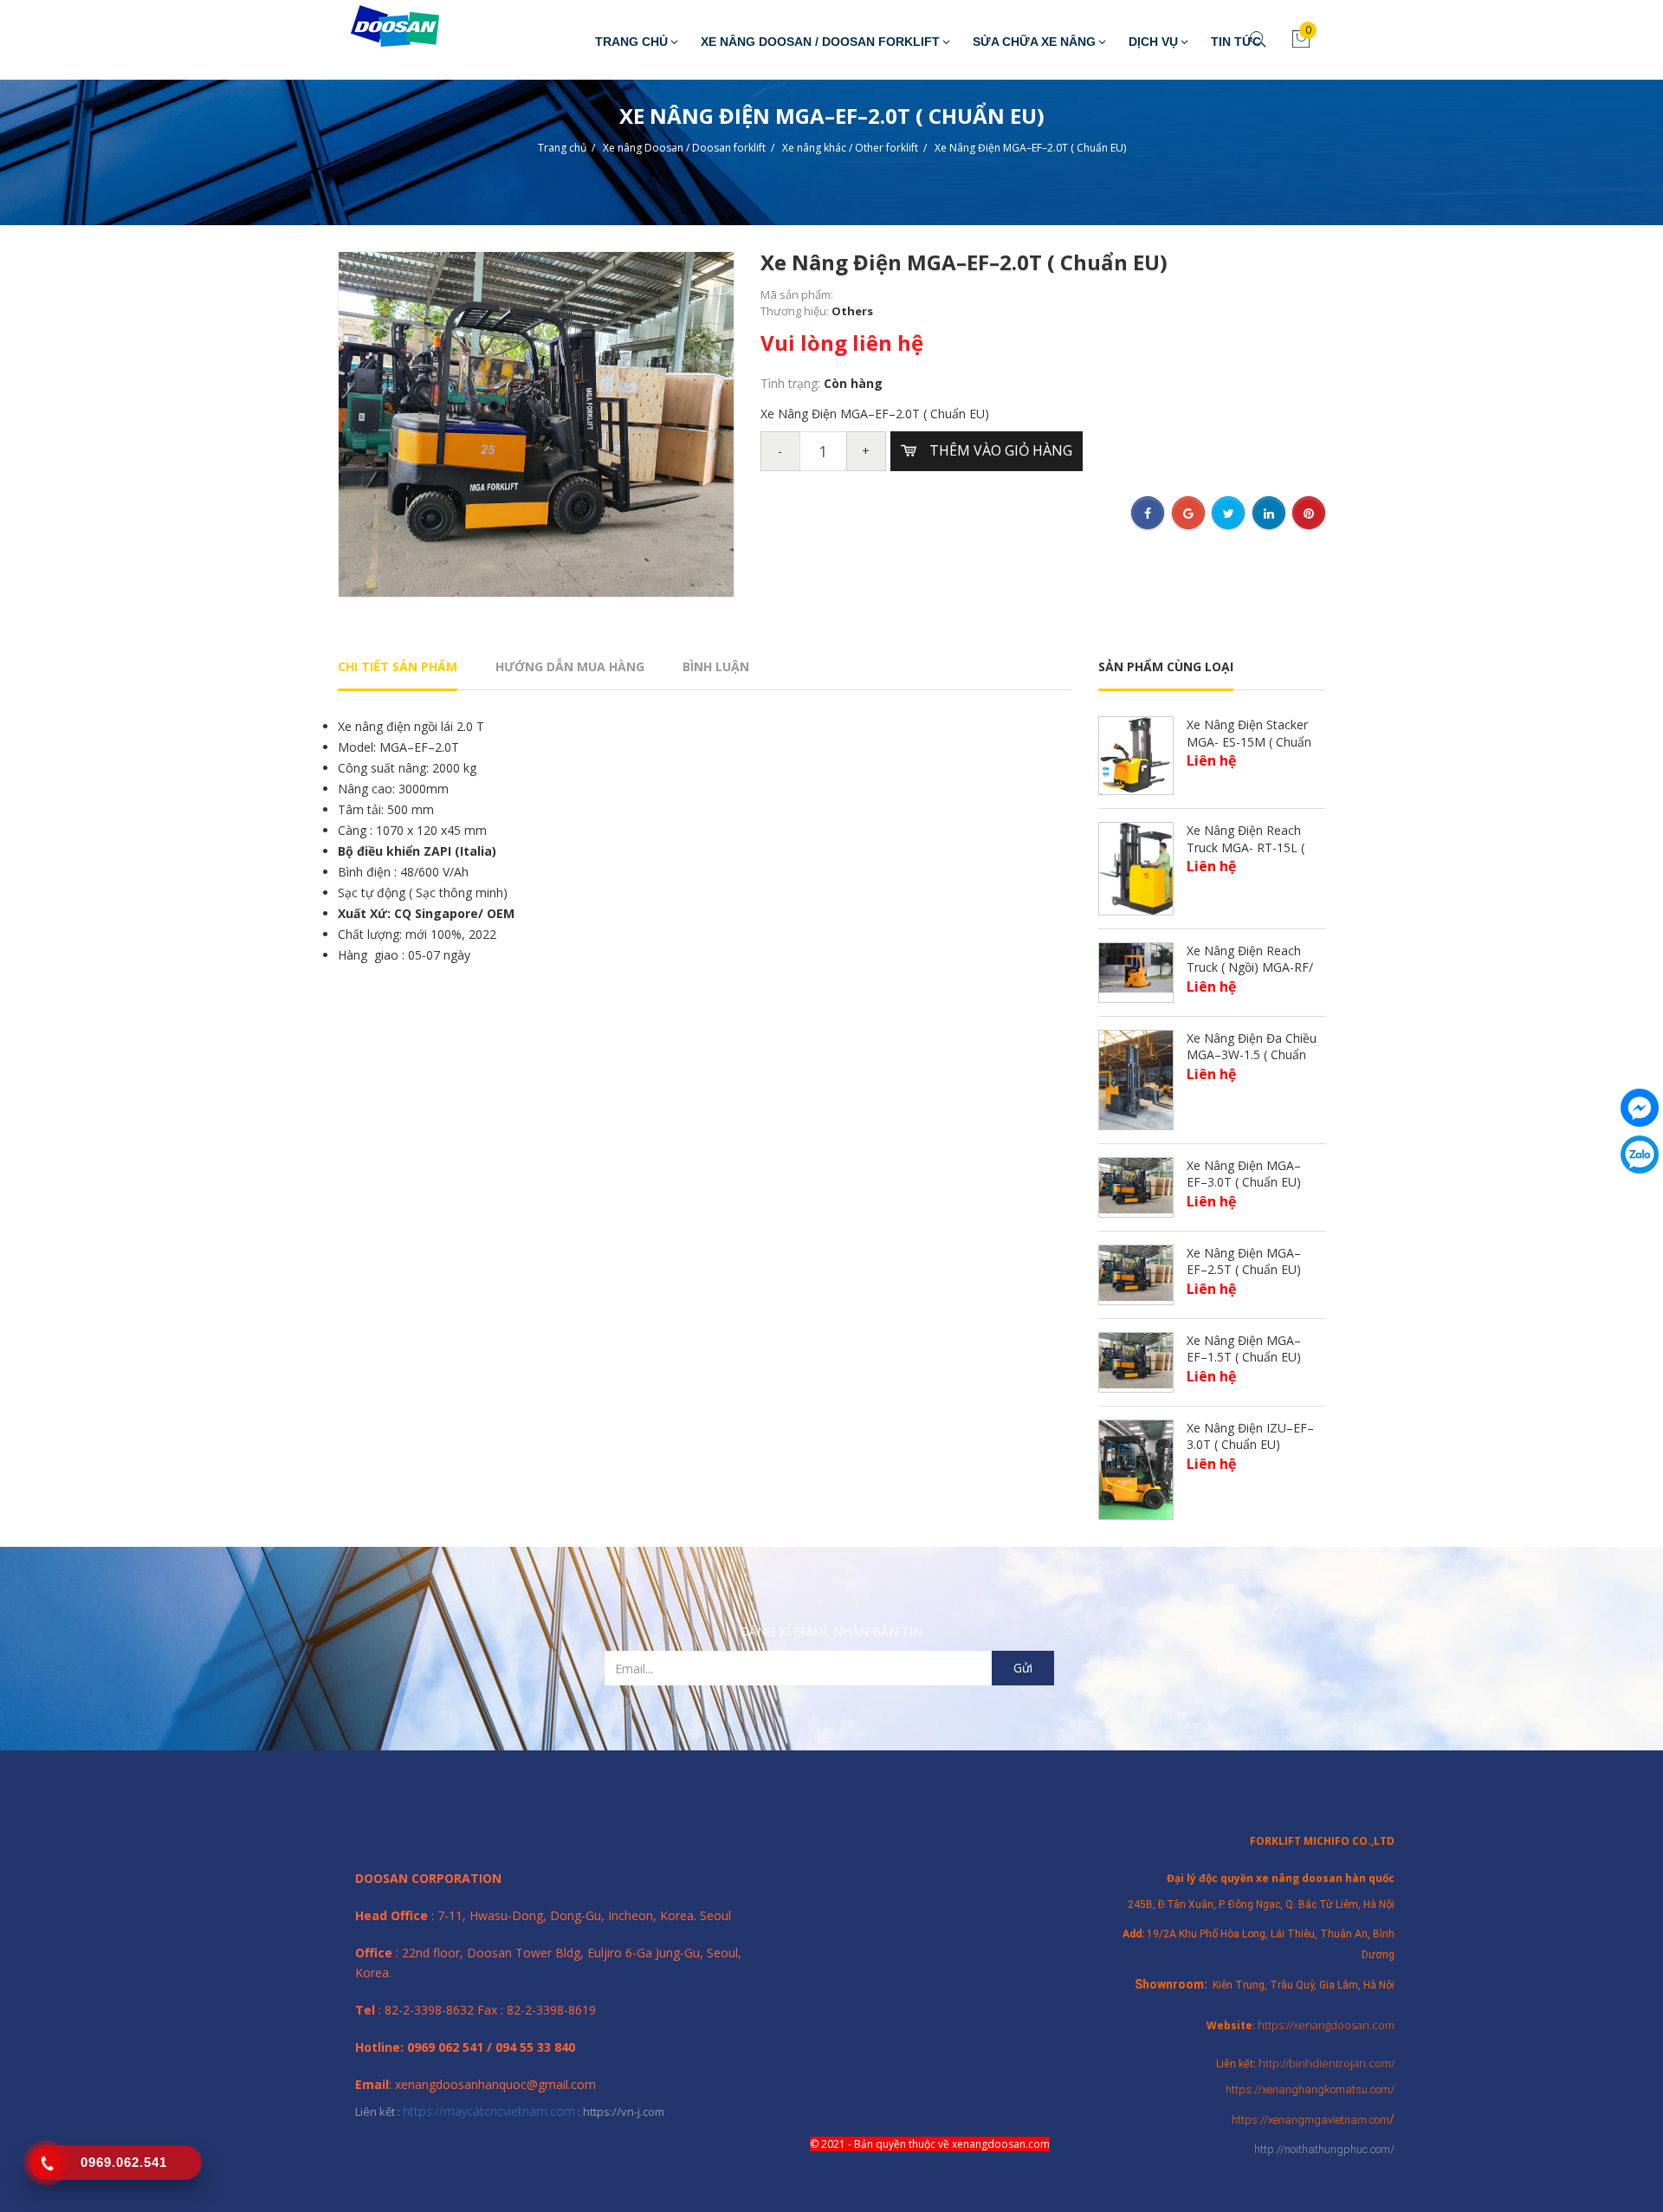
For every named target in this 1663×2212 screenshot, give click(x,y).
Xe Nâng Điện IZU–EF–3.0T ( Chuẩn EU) (1250, 1436)
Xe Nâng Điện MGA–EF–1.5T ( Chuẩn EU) (1244, 1349)
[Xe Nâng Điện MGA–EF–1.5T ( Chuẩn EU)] (1136, 1359)
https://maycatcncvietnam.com (489, 2111)
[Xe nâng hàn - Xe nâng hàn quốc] (382, 27)
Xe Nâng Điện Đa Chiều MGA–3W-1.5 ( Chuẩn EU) (1252, 1055)
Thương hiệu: (796, 311)
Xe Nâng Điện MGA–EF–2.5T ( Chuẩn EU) (1244, 1261)
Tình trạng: (792, 383)
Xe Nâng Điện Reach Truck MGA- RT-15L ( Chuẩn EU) (1246, 847)
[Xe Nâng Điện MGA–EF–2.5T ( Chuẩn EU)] (1136, 1272)
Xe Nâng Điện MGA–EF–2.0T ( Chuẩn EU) (1030, 148)
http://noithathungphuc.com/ (1324, 2149)
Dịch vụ (1153, 42)
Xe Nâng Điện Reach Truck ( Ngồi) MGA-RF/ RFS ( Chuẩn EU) (1250, 967)
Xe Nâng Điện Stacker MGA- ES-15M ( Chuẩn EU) (1249, 741)
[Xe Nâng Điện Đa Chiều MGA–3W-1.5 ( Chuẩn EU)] (1136, 1079)
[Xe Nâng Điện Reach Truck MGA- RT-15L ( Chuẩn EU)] (1136, 867)
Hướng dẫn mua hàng (570, 666)
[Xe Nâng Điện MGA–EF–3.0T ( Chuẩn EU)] (1136, 1184)
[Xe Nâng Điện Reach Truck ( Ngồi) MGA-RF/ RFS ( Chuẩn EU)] (1136, 966)
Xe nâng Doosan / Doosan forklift (820, 42)
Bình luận (716, 666)
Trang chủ (631, 42)
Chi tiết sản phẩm (398, 666)
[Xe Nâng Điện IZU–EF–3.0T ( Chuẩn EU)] (1136, 1468)
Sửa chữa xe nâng (1034, 42)
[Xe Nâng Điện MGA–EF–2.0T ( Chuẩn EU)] (536, 423)
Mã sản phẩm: (797, 294)
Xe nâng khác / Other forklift (850, 148)
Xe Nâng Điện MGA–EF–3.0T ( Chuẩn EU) (1244, 1174)
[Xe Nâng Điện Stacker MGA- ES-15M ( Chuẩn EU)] (1136, 754)
